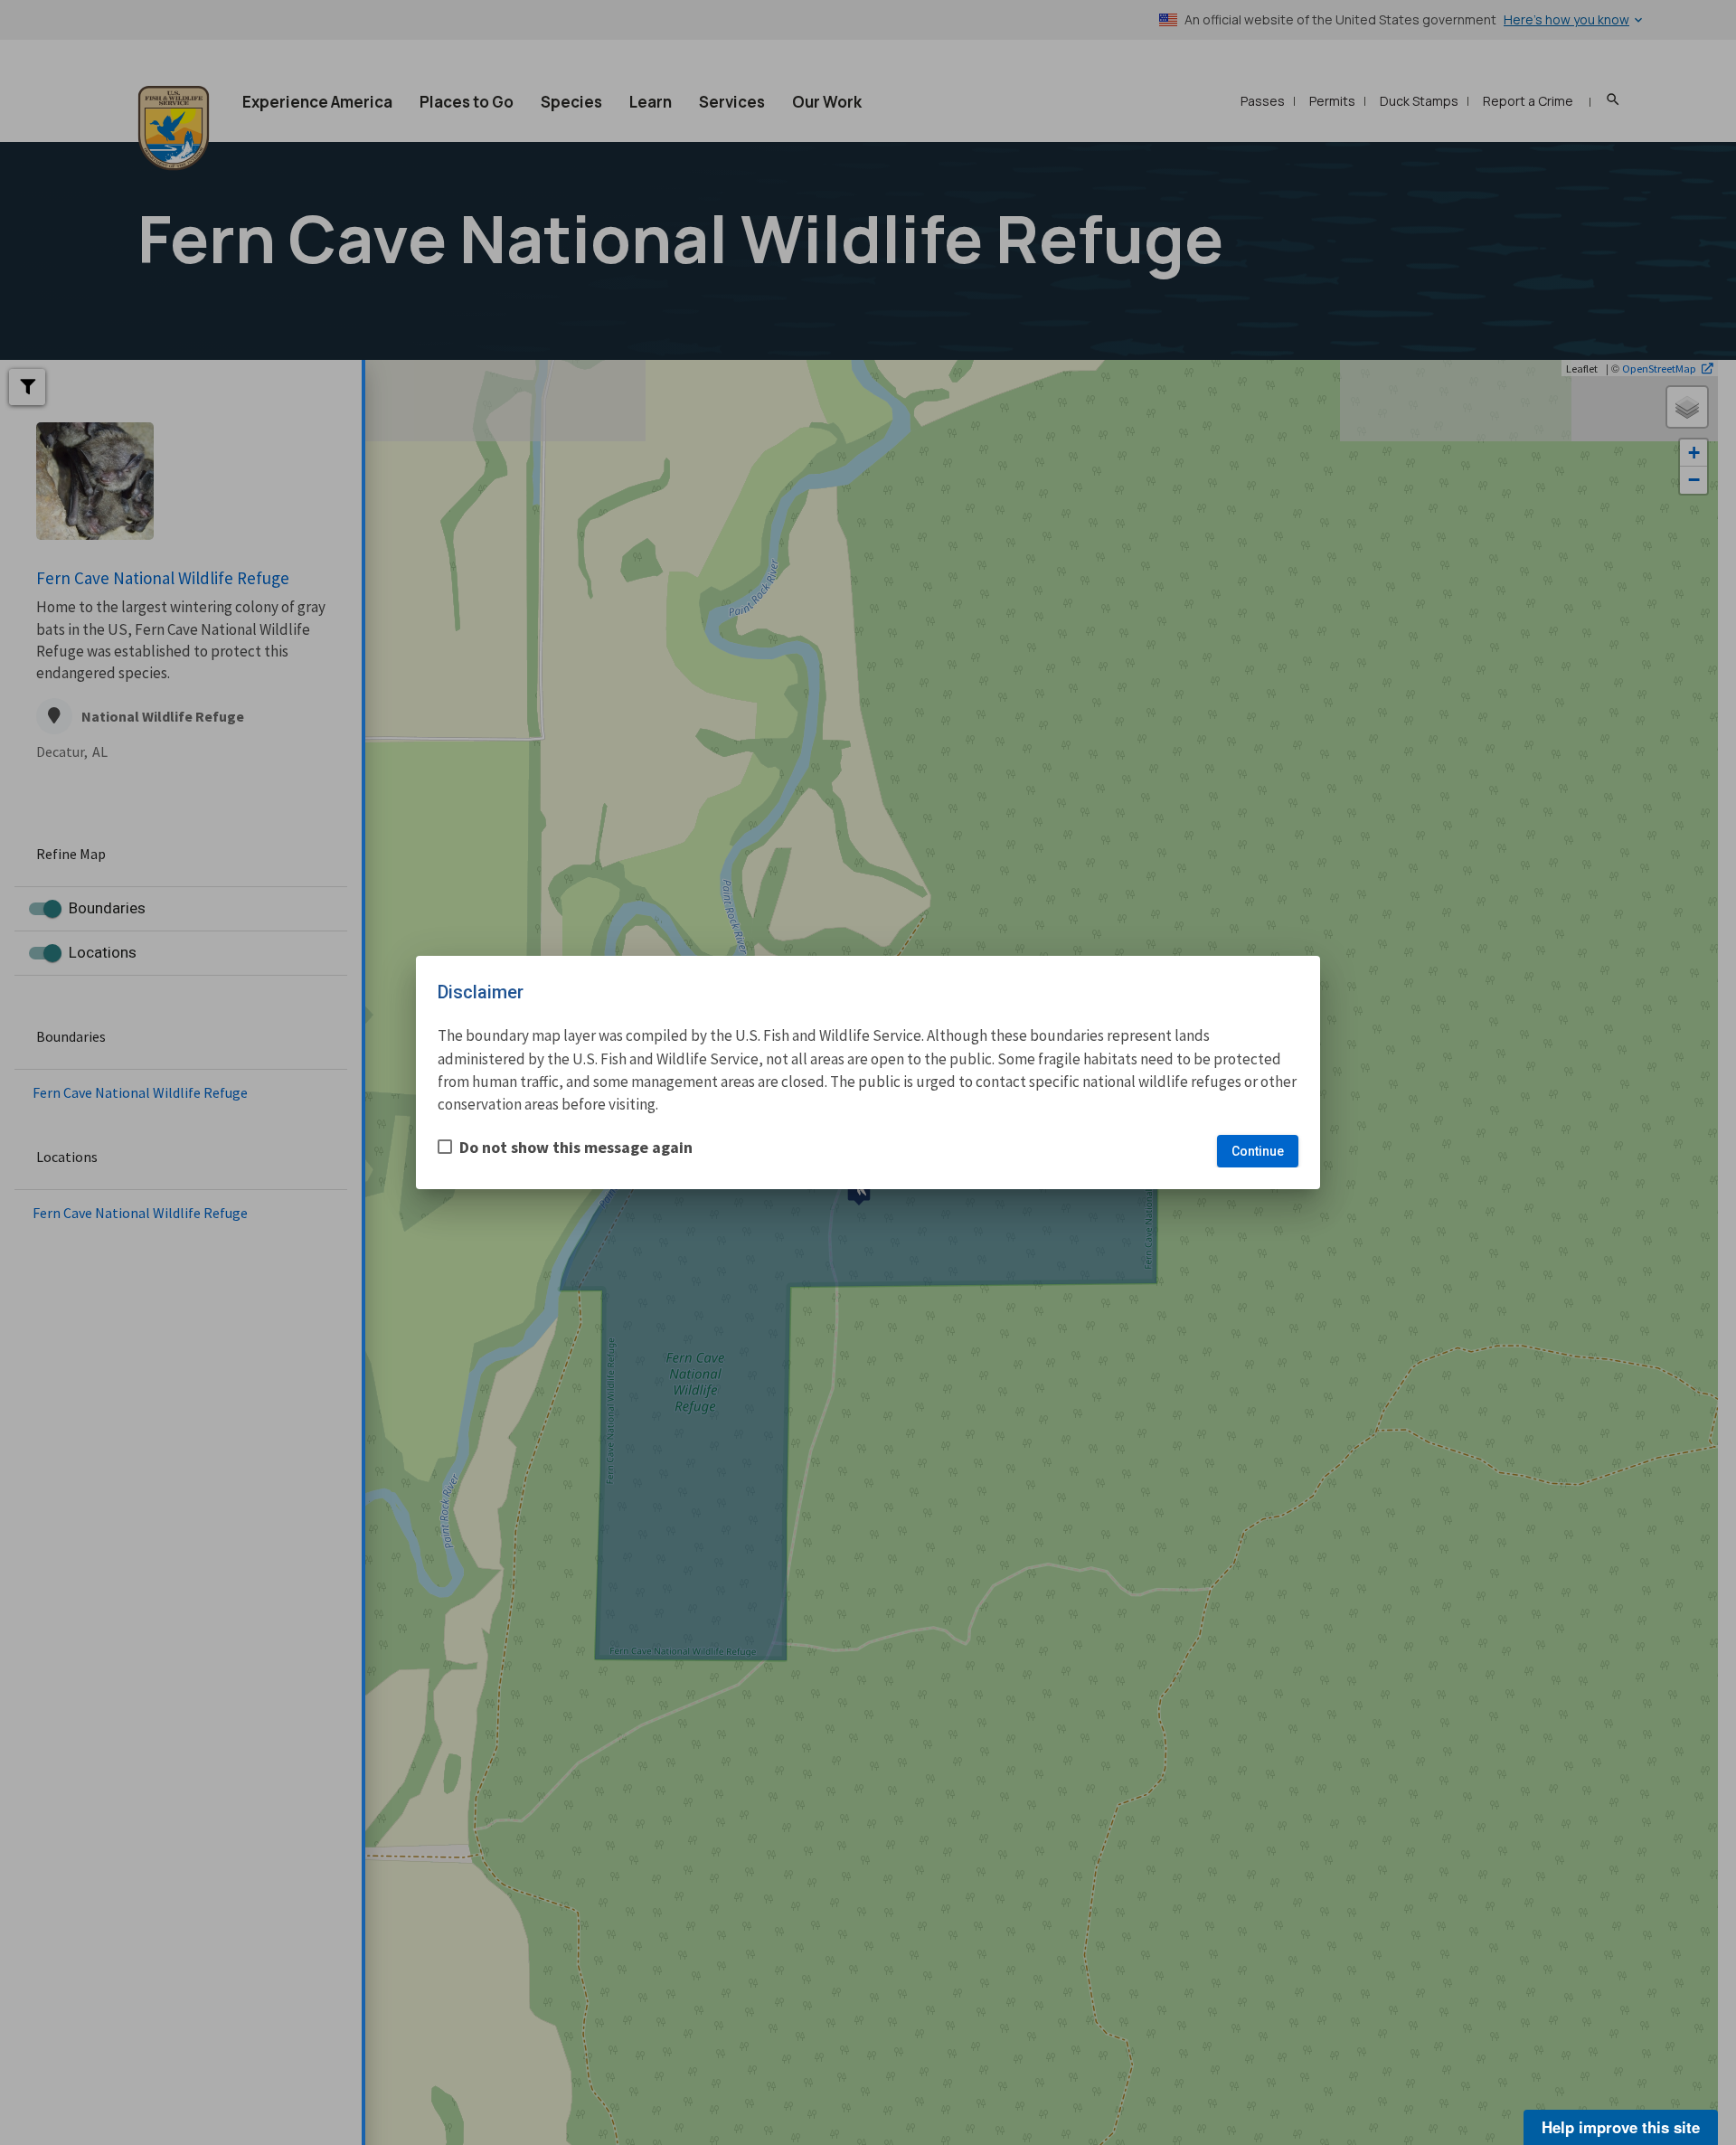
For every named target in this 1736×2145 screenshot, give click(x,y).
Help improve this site (1621, 2127)
